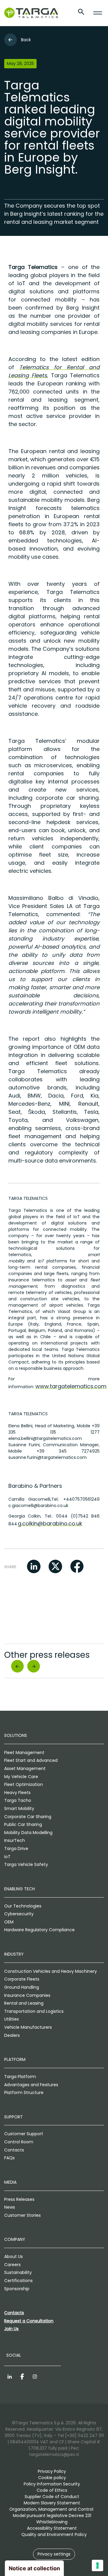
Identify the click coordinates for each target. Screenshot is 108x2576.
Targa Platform (20, 2077)
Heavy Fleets (17, 1793)
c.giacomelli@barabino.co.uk (38, 1506)
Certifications (18, 2281)
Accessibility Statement (52, 2528)
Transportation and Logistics (34, 2011)
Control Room (19, 2142)
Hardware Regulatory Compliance (39, 1930)
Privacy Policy (52, 2471)
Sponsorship (17, 2289)
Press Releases (19, 2199)
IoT (7, 1857)
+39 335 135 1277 (54, 1429)
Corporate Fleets (22, 1979)
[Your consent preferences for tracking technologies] (97, 2565)
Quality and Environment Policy (54, 2534)
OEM (9, 1922)
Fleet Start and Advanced (31, 1760)
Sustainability (18, 2272)
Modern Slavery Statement (52, 2503)
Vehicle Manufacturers (28, 2027)
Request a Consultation (29, 2321)
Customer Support (24, 2134)
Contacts (14, 2150)
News (10, 2207)
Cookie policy (52, 2478)
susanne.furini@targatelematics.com (48, 1457)
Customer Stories (22, 2215)
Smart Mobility (19, 1808)
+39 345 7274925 (68, 1451)
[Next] (34, 1666)
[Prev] (17, 1666)
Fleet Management (24, 1753)
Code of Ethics (52, 2490)
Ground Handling (22, 1987)
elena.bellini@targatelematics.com (45, 1438)
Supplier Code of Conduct (52, 2497)
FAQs (9, 2158)
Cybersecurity (19, 1914)
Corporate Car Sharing (28, 1817)
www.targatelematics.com (71, 1386)
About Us (13, 2256)
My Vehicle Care (21, 1777)
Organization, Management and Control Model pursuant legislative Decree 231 (52, 2512)
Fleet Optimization (24, 1784)
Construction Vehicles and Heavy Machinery (51, 1971)
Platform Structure (24, 2093)
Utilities (12, 2019)
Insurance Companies (27, 1995)
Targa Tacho (18, 1800)
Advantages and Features (31, 2085)
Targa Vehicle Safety (26, 1864)
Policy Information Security (52, 2484)
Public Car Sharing (23, 1824)
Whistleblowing (52, 2522)
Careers (12, 2265)
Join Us (11, 2329)
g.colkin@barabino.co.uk (50, 1523)
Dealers (12, 2035)
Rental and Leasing (24, 2003)
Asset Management (25, 1768)
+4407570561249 (81, 1499)
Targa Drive (16, 1849)
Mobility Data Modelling (28, 1833)
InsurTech (15, 1840)
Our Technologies (23, 1906)
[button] (34, 1566)
